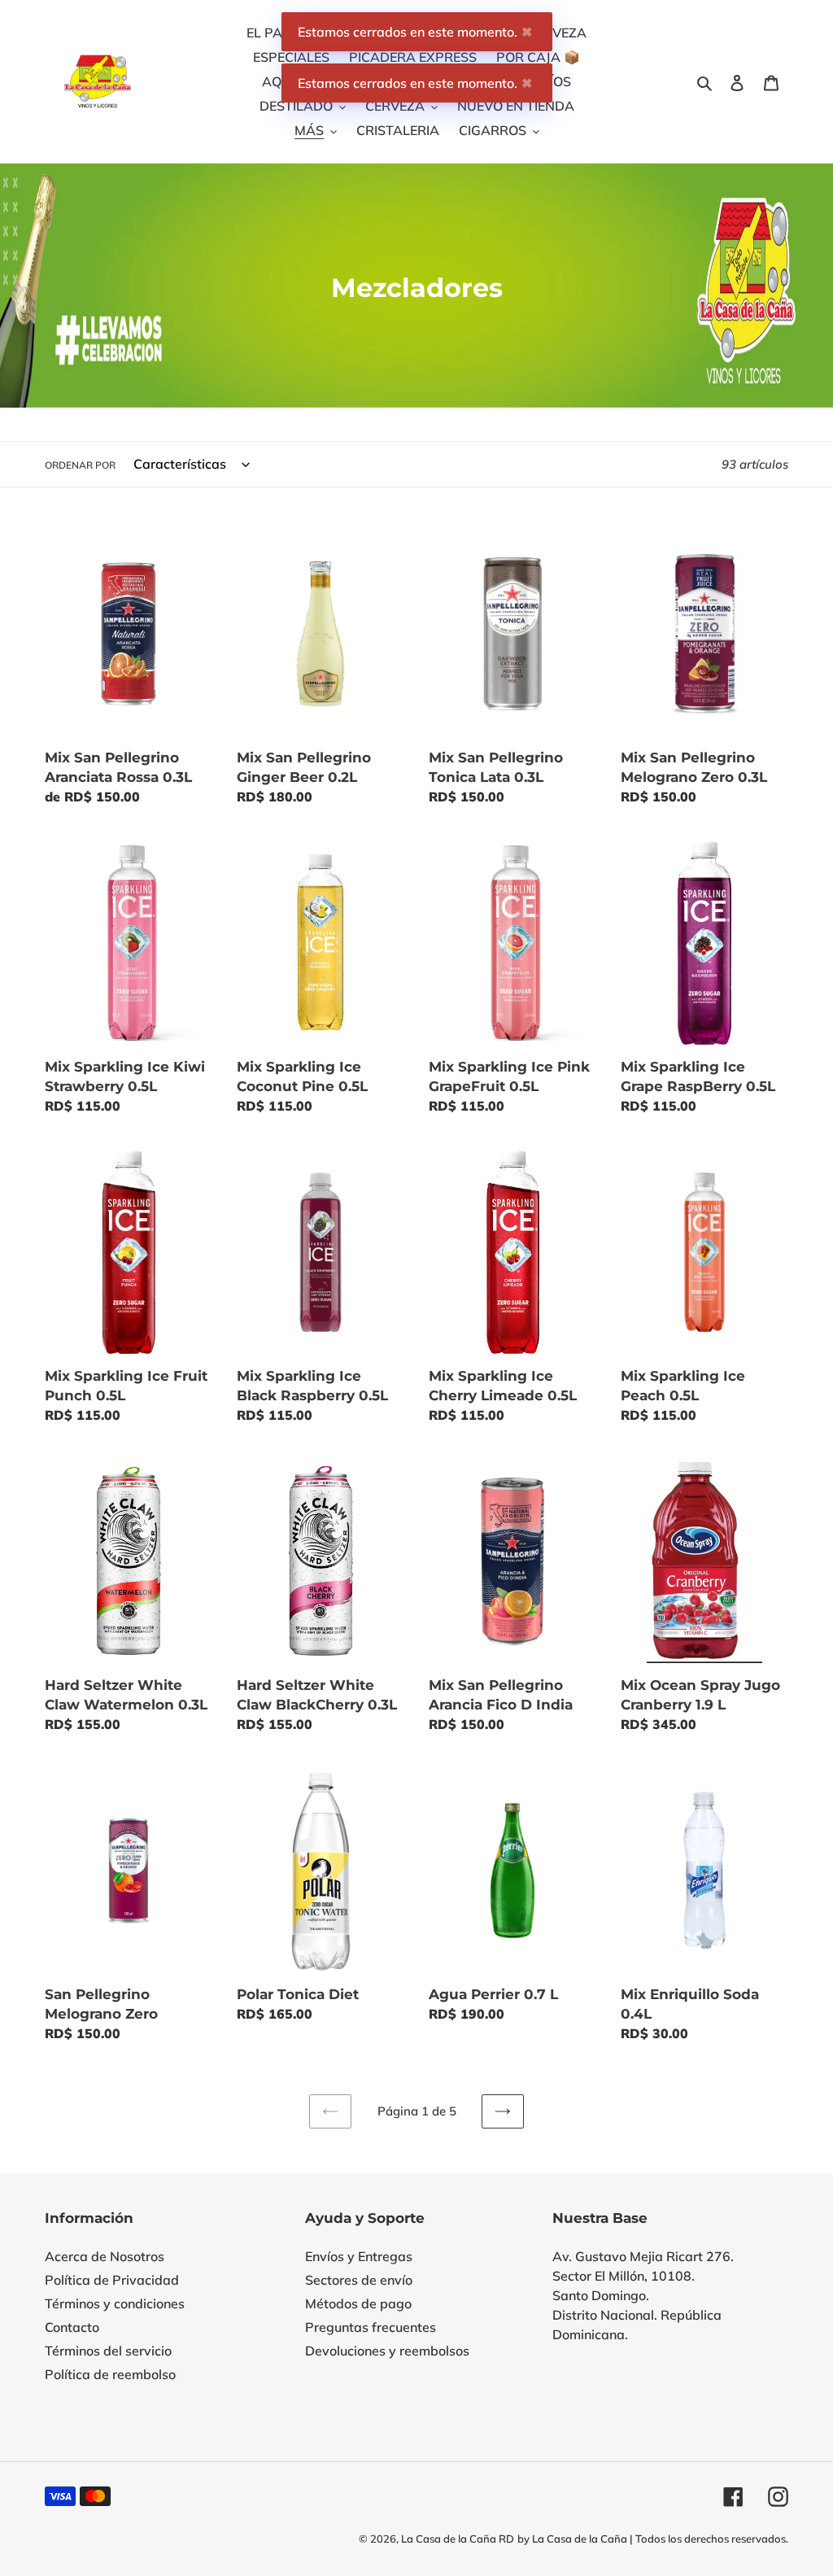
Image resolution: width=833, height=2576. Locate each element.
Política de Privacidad (112, 2280)
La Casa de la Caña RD (458, 2539)
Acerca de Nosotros (105, 2256)
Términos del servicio (108, 2351)
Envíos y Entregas (359, 2256)
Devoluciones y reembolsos (387, 2351)
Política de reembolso (110, 2374)
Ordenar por (80, 465)
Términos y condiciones (115, 2303)
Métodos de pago (358, 2303)
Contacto (72, 2327)
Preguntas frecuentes (371, 2327)
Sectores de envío (359, 2280)
